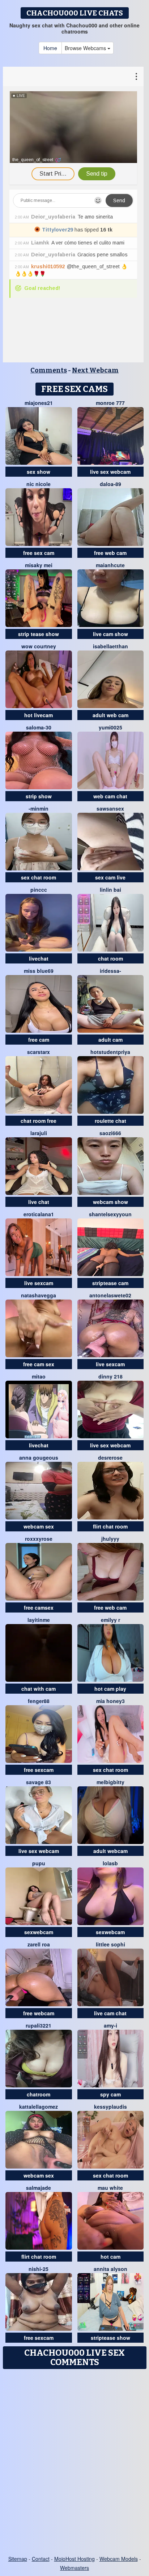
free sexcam (39, 1770)
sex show (39, 472)
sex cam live (110, 877)
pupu (39, 1863)
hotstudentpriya (110, 1052)
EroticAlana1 (39, 1214)
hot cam (110, 2257)
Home (50, 48)
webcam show (110, 1202)
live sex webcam (110, 472)
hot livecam (39, 715)
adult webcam (110, 1851)
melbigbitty (110, 1782)
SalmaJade (39, 2188)
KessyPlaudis (110, 2107)
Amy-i (110, 2025)
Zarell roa (39, 1944)
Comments (49, 370)
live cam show (110, 634)
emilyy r (110, 1620)
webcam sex (39, 1526)
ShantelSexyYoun (110, 1214)
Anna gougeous (39, 1457)
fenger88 (39, 1701)
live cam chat (110, 2013)
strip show (39, 796)
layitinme (39, 1620)
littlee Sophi (110, 1944)
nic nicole (39, 484)
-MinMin (39, 808)
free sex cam (39, 553)
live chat (39, 1202)
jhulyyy (110, 1539)
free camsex (39, 1607)
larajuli (39, 1133)
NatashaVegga (39, 1295)
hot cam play (110, 1689)
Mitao (39, 1376)
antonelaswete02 (110, 1295)
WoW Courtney (39, 646)
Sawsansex (110, 808)
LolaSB (110, 1863)
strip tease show (39, 634)
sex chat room (39, 877)
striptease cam (110, 1283)
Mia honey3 (110, 1701)
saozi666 (110, 1133)
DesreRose (110, 1457)
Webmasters (74, 2568)
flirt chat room (110, 1526)
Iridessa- (110, 971)
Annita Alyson (110, 2269)
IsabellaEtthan (110, 646)
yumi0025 (110, 727)
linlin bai (110, 890)
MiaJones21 (39, 403)
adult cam (110, 1040)
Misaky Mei (39, 565)
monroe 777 (110, 403)
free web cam (110, 553)
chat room (110, 958)
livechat (39, 958)
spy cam (110, 2094)
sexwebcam (39, 1932)
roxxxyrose (39, 1539)
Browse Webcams (86, 48)
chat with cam (39, 1689)
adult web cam (110, 715)
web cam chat (110, 796)
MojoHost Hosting (74, 2559)
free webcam (39, 2013)
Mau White (110, 2188)
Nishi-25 (39, 2269)
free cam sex (39, 1364)
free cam (39, 1040)
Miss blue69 (39, 971)
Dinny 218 (110, 1376)
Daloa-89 (110, 484)
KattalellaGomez (39, 2107)
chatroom (39, 2094)
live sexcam (39, 1283)
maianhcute (110, 565)
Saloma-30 (39, 727)
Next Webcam (95, 370)
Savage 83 (39, 1782)
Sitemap (18, 2559)
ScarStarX (39, 1052)
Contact (41, 2559)
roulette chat (110, 1121)
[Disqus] (74, 2463)
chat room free (39, 1121)
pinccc (39, 890)
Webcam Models (119, 2559)
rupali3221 (39, 2025)
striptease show (110, 2338)
